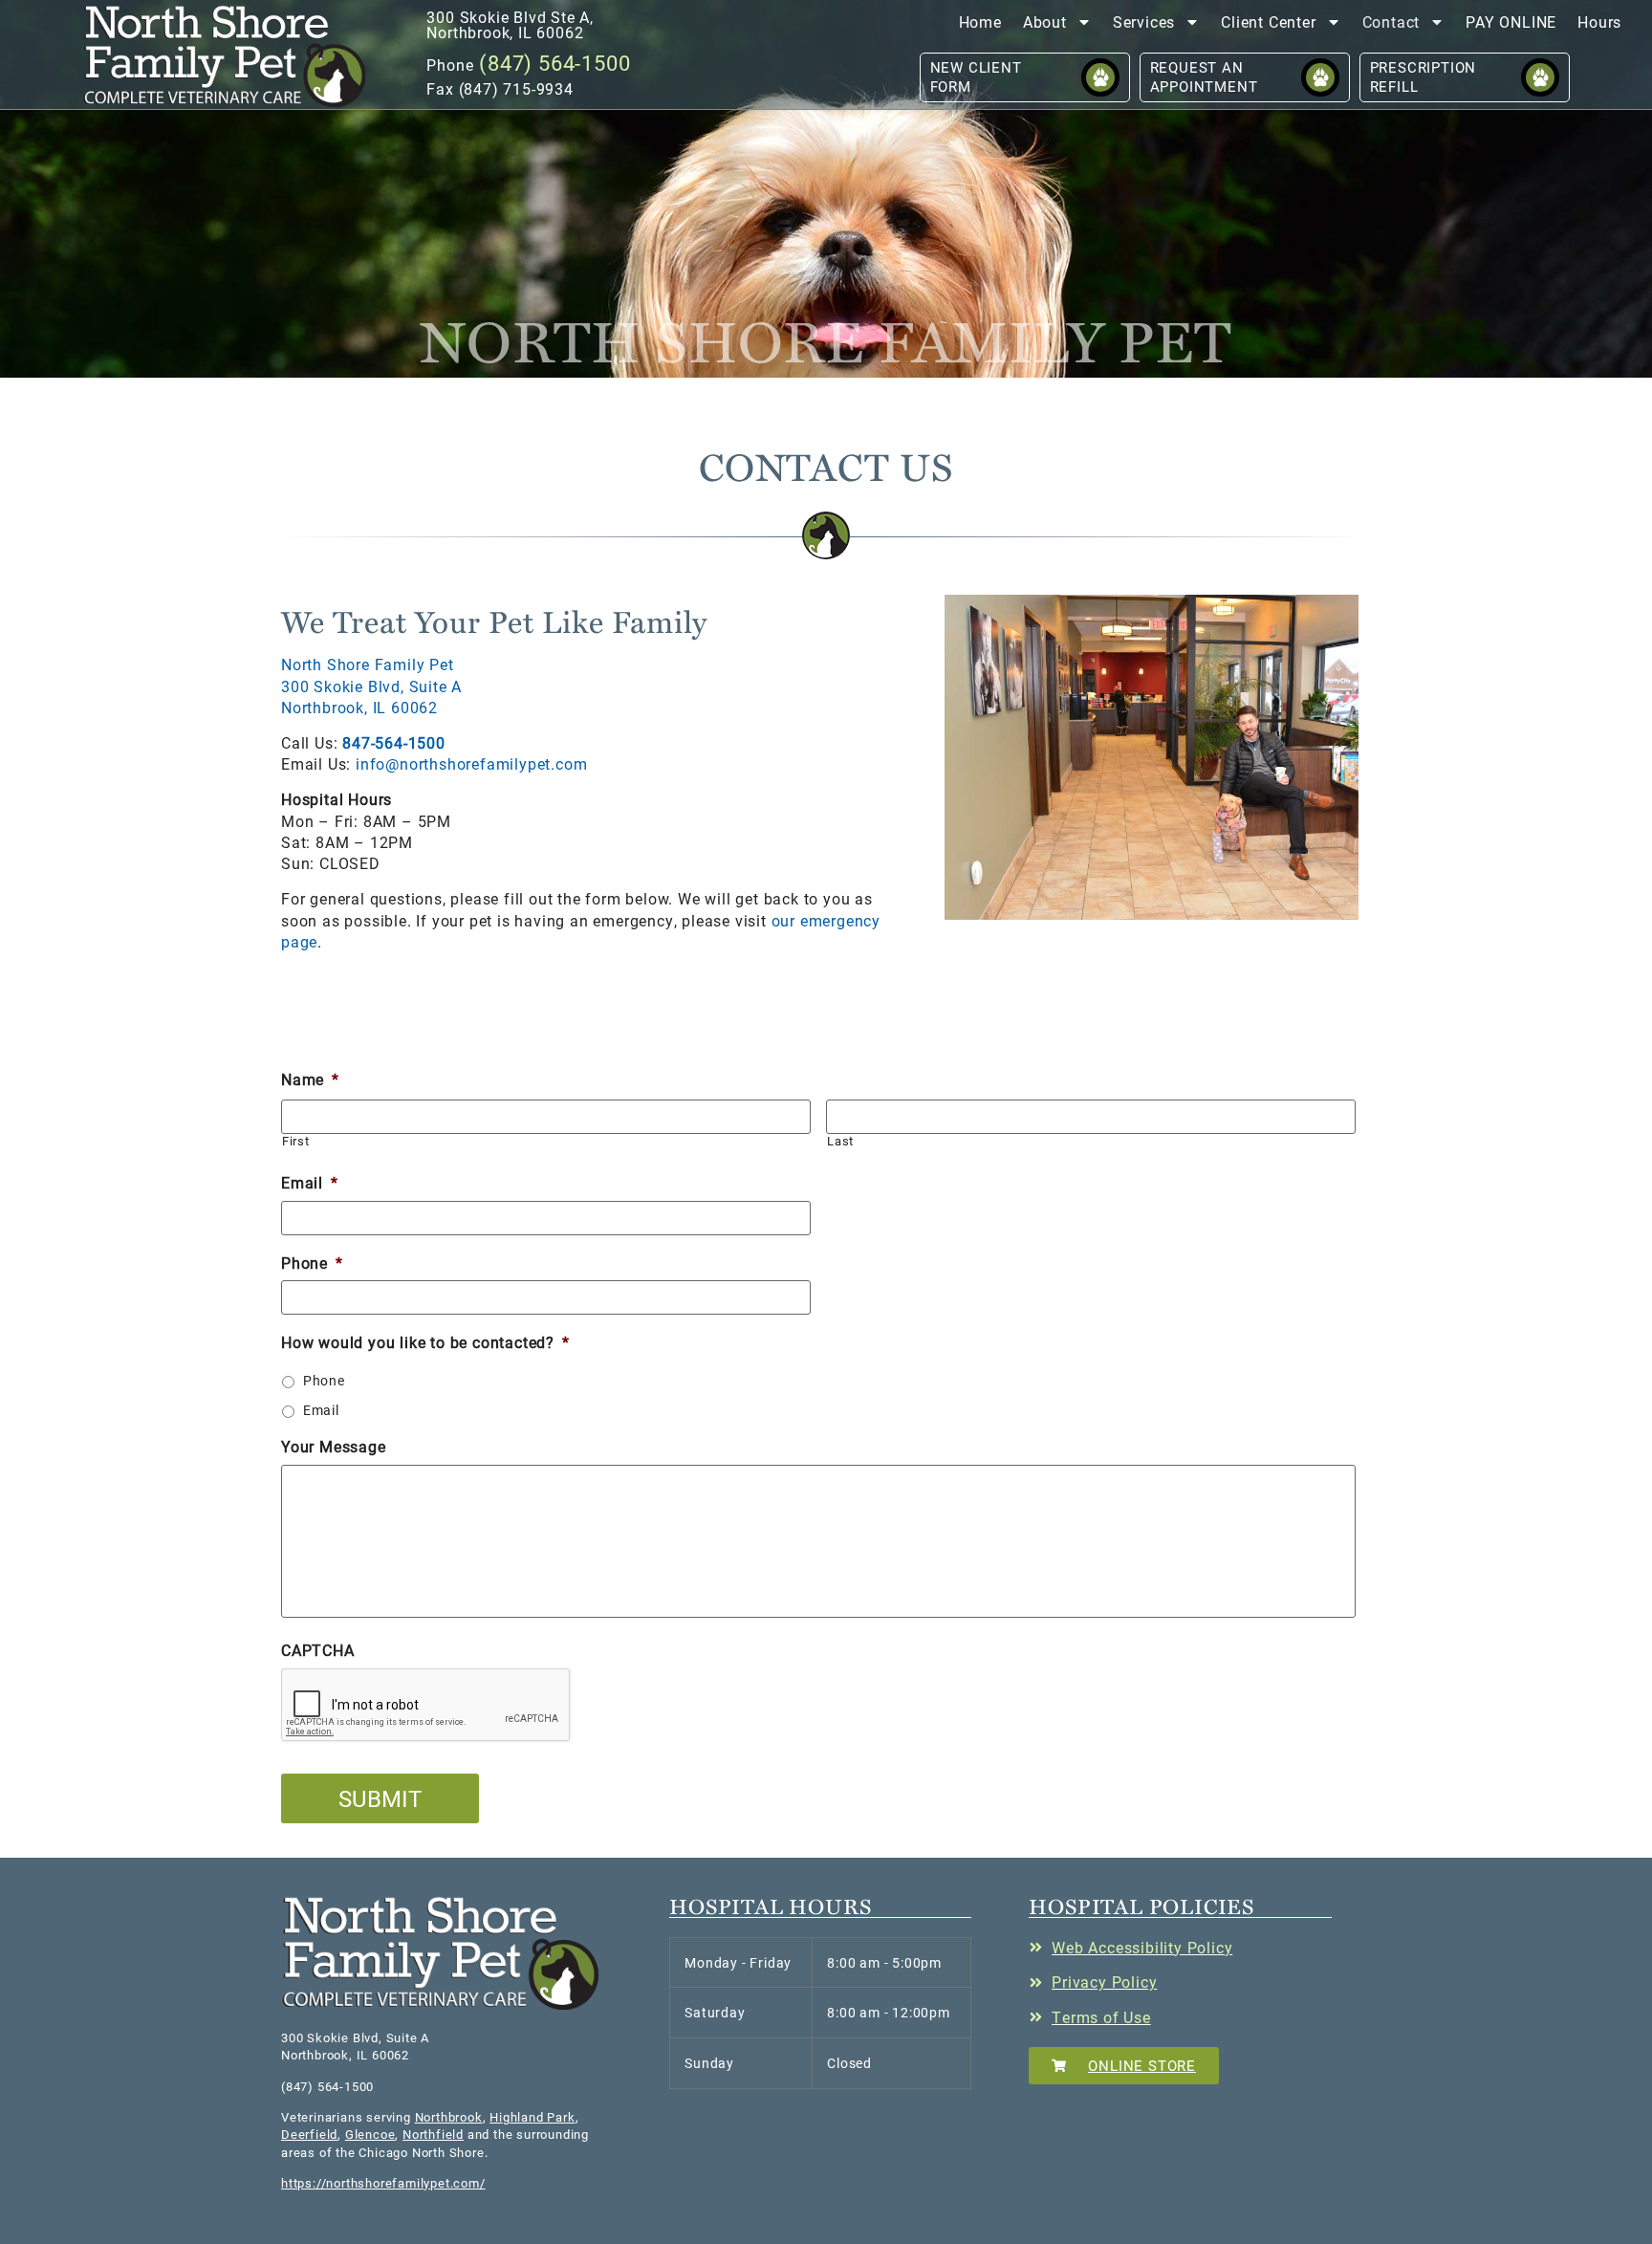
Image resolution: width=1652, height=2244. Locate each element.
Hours (1599, 22)
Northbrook (449, 2117)
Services (1144, 22)
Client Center (1268, 22)
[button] (226, 56)
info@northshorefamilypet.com (469, 763)
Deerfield (309, 2134)
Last (840, 1141)
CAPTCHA (318, 1650)
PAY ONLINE (1511, 22)
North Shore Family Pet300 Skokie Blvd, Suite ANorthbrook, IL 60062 (371, 686)
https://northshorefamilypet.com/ (383, 2183)
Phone (312, 1263)
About (1045, 22)
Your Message (334, 1447)
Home (980, 22)
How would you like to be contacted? (425, 1342)
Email (310, 1183)
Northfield (433, 2134)
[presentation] (426, 1706)
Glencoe (370, 2134)
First (295, 1141)
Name (310, 1079)
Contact (1391, 22)
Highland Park (532, 2117)
